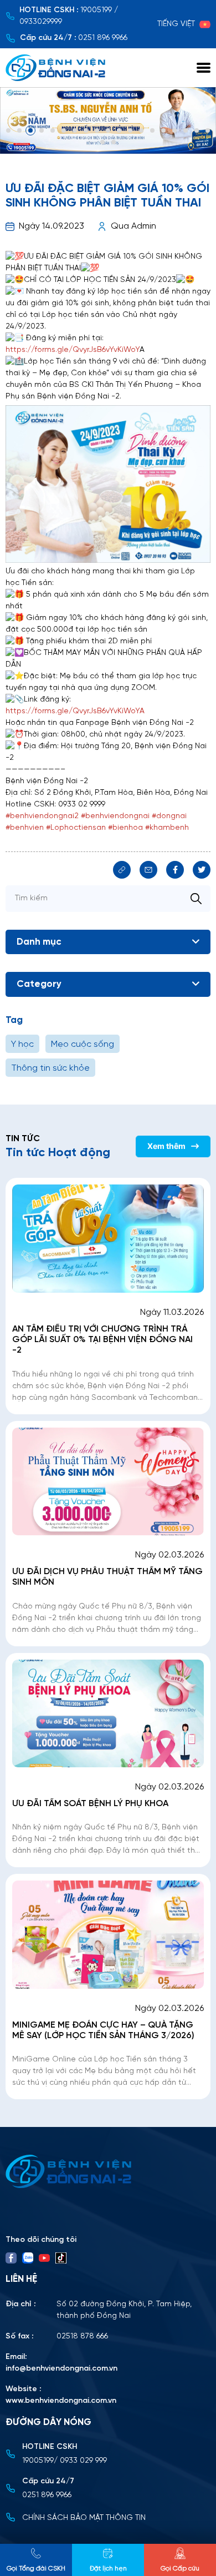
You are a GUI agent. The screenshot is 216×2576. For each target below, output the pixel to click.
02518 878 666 (82, 2336)
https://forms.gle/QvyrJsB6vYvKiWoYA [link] (75, 711)
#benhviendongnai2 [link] (42, 816)
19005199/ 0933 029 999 (65, 2461)
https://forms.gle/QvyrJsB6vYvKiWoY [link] (73, 350)
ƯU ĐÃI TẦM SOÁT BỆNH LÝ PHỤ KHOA (90, 1804)
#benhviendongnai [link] (115, 816)
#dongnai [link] (169, 816)
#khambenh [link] (167, 828)
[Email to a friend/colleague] (148, 870)
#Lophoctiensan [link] (76, 828)
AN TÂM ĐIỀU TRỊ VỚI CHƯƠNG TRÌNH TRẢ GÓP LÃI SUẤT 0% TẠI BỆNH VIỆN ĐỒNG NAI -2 (102, 1340)
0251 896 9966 (103, 38)
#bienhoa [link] (125, 828)
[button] (8, 130)
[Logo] (108, 2171)
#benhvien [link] (25, 828)
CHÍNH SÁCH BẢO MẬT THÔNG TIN (84, 2518)
